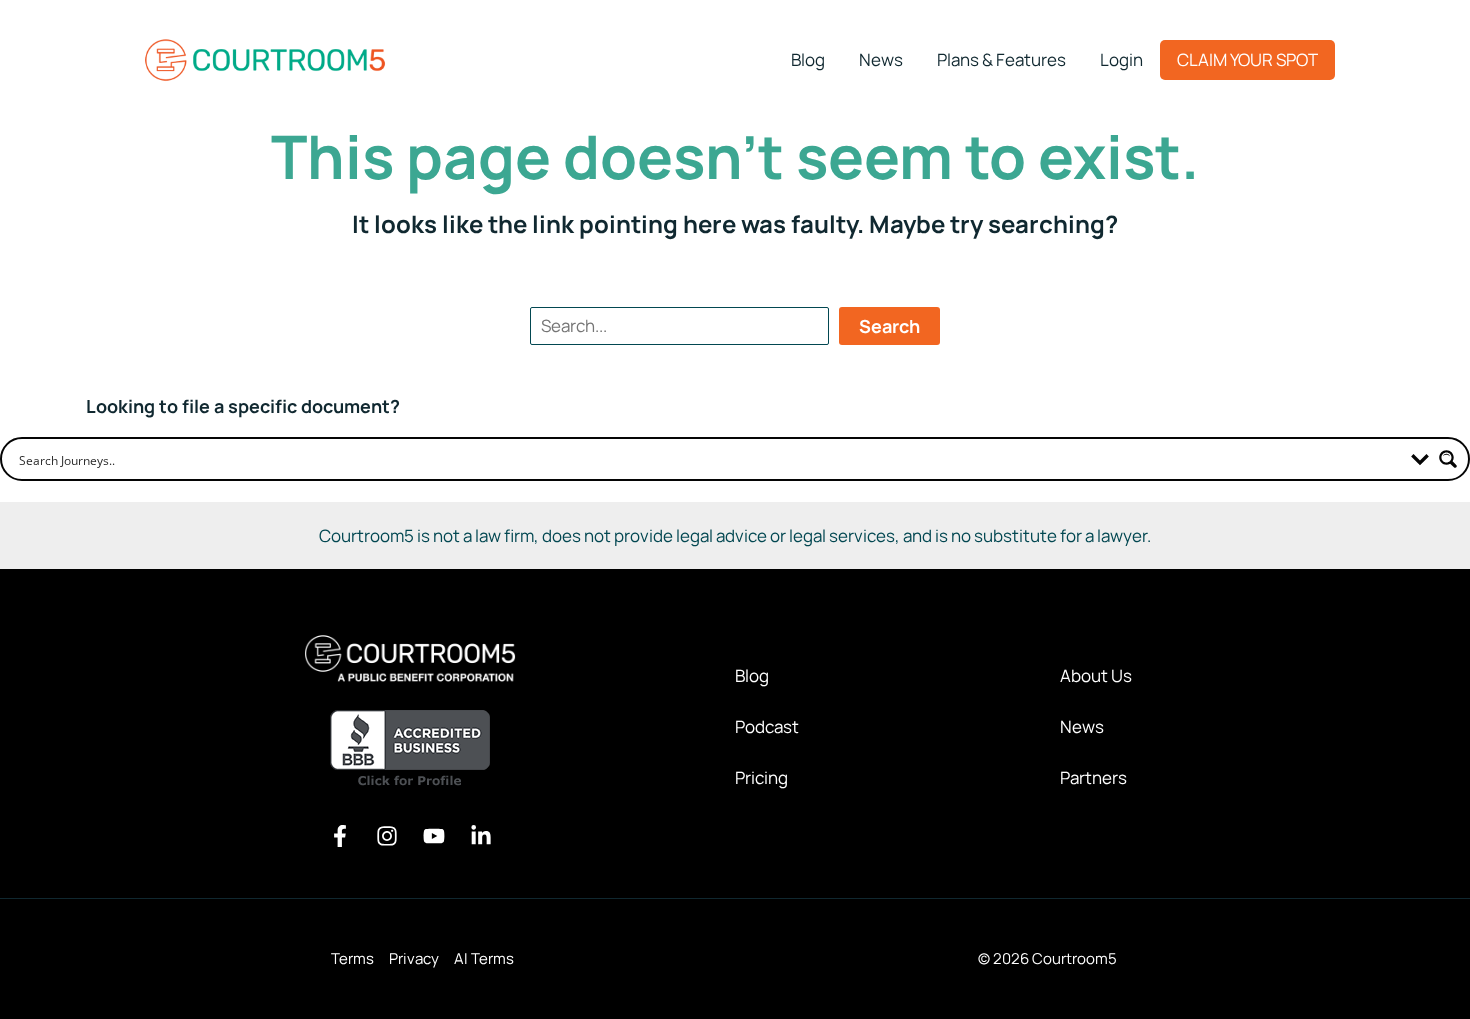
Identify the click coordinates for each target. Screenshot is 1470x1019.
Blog (752, 675)
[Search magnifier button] (1448, 459)
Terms (352, 958)
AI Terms (484, 958)
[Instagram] (387, 836)
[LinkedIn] (481, 836)
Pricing (761, 777)
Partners (1093, 777)
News (1082, 726)
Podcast (767, 726)
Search (889, 326)
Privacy (414, 958)
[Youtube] (434, 836)
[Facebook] (340, 836)
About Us (1096, 675)
